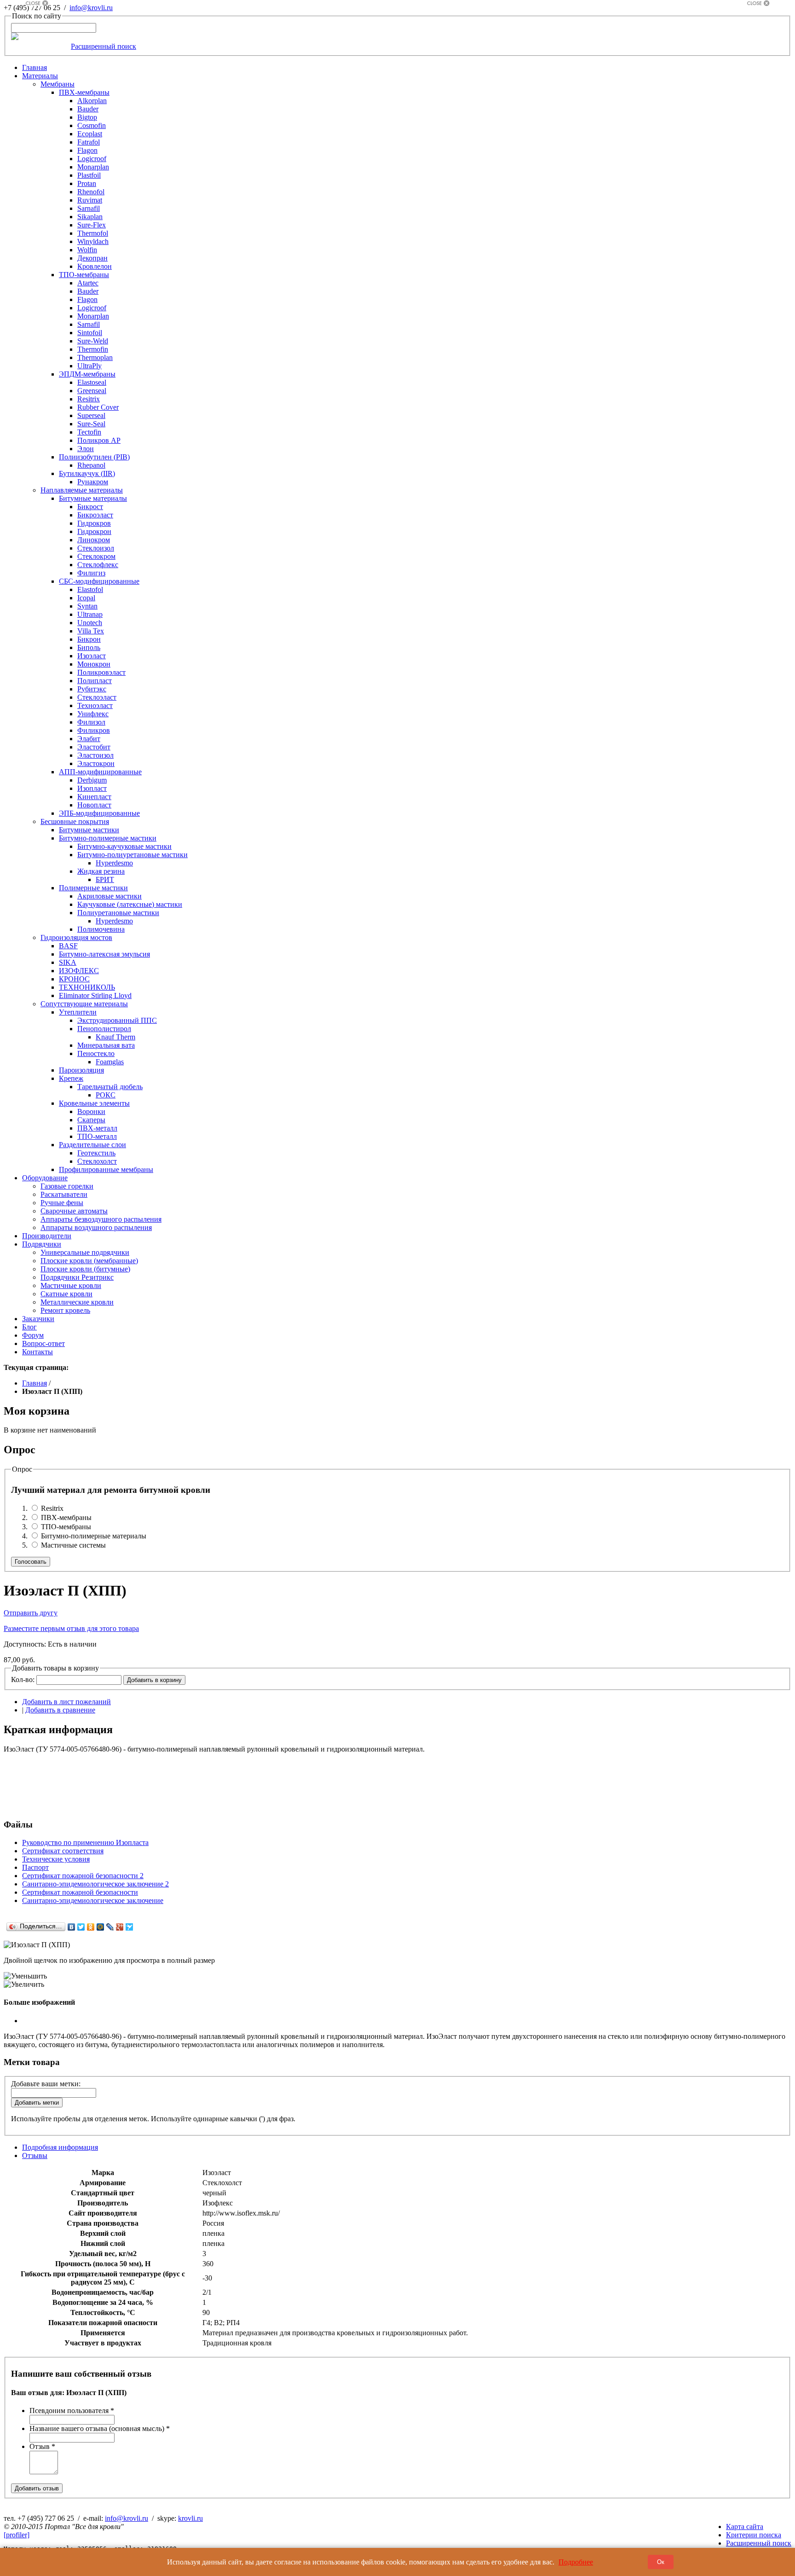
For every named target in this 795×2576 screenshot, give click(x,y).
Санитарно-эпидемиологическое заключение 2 (95, 1884)
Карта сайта (745, 2527)
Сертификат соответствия (63, 1851)
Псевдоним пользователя (72, 2411)
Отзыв (42, 2446)
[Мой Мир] (101, 1927)
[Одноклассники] (91, 1927)
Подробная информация (60, 2147)
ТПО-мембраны (66, 1527)
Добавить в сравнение (60, 1710)
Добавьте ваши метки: (46, 2084)
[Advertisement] (37, 144)
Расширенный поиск (104, 46)
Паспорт (35, 1867)
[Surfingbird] (130, 1927)
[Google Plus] (120, 1927)
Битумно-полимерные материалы (94, 1536)
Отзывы (35, 2155)
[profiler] (17, 2535)
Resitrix (52, 1508)
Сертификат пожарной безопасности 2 (83, 1876)
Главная (35, 1383)
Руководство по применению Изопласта (85, 1842)
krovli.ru (190, 2518)
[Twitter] (81, 1927)
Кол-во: (23, 1680)
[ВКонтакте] (72, 1927)
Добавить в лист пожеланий (66, 1702)
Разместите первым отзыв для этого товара (71, 1628)
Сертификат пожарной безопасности (80, 1892)
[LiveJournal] (110, 1927)
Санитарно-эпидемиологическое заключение (93, 1900)
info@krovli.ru (91, 8)
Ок (661, 2562)
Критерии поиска (754, 2535)
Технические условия (56, 1859)
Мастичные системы (73, 1545)
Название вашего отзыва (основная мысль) (100, 2428)
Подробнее (576, 2562)
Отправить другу (31, 1613)
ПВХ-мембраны (66, 1517)
